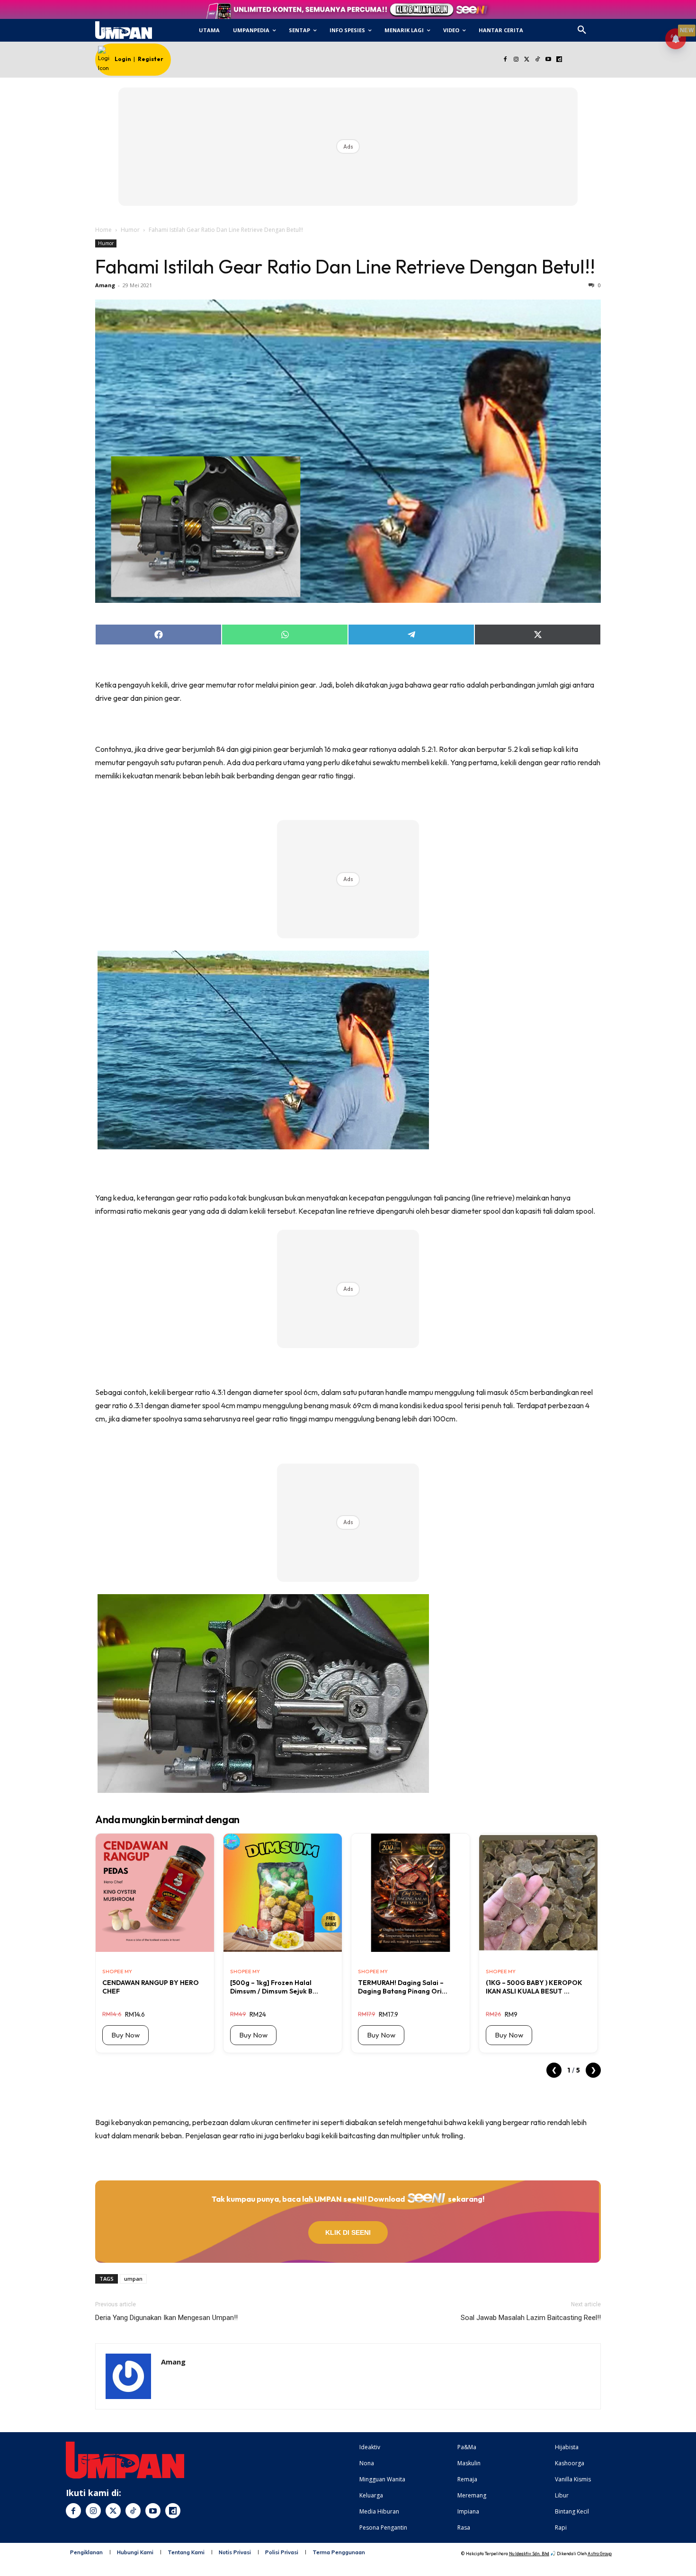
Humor (130, 230)
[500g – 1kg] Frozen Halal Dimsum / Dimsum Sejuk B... (274, 1987)
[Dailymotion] (559, 60)
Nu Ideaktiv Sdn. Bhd (529, 2554)
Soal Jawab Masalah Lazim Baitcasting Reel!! (531, 2318)
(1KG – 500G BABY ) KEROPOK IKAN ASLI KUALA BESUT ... (534, 1987)
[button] (582, 30)
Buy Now (125, 2035)
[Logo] (123, 30)
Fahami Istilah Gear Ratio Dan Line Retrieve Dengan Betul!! (345, 266)
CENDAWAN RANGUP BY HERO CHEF (151, 1987)
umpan (133, 2279)
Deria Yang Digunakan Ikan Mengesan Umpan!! (166, 2318)
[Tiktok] (538, 60)
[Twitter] (527, 60)
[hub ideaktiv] (605, 26)
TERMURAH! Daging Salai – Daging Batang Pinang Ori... (403, 1987)
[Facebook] (505, 60)
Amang (105, 285)
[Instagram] (516, 60)
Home (103, 230)
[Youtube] (549, 60)
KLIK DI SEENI (348, 2232)
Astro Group (600, 2554)
